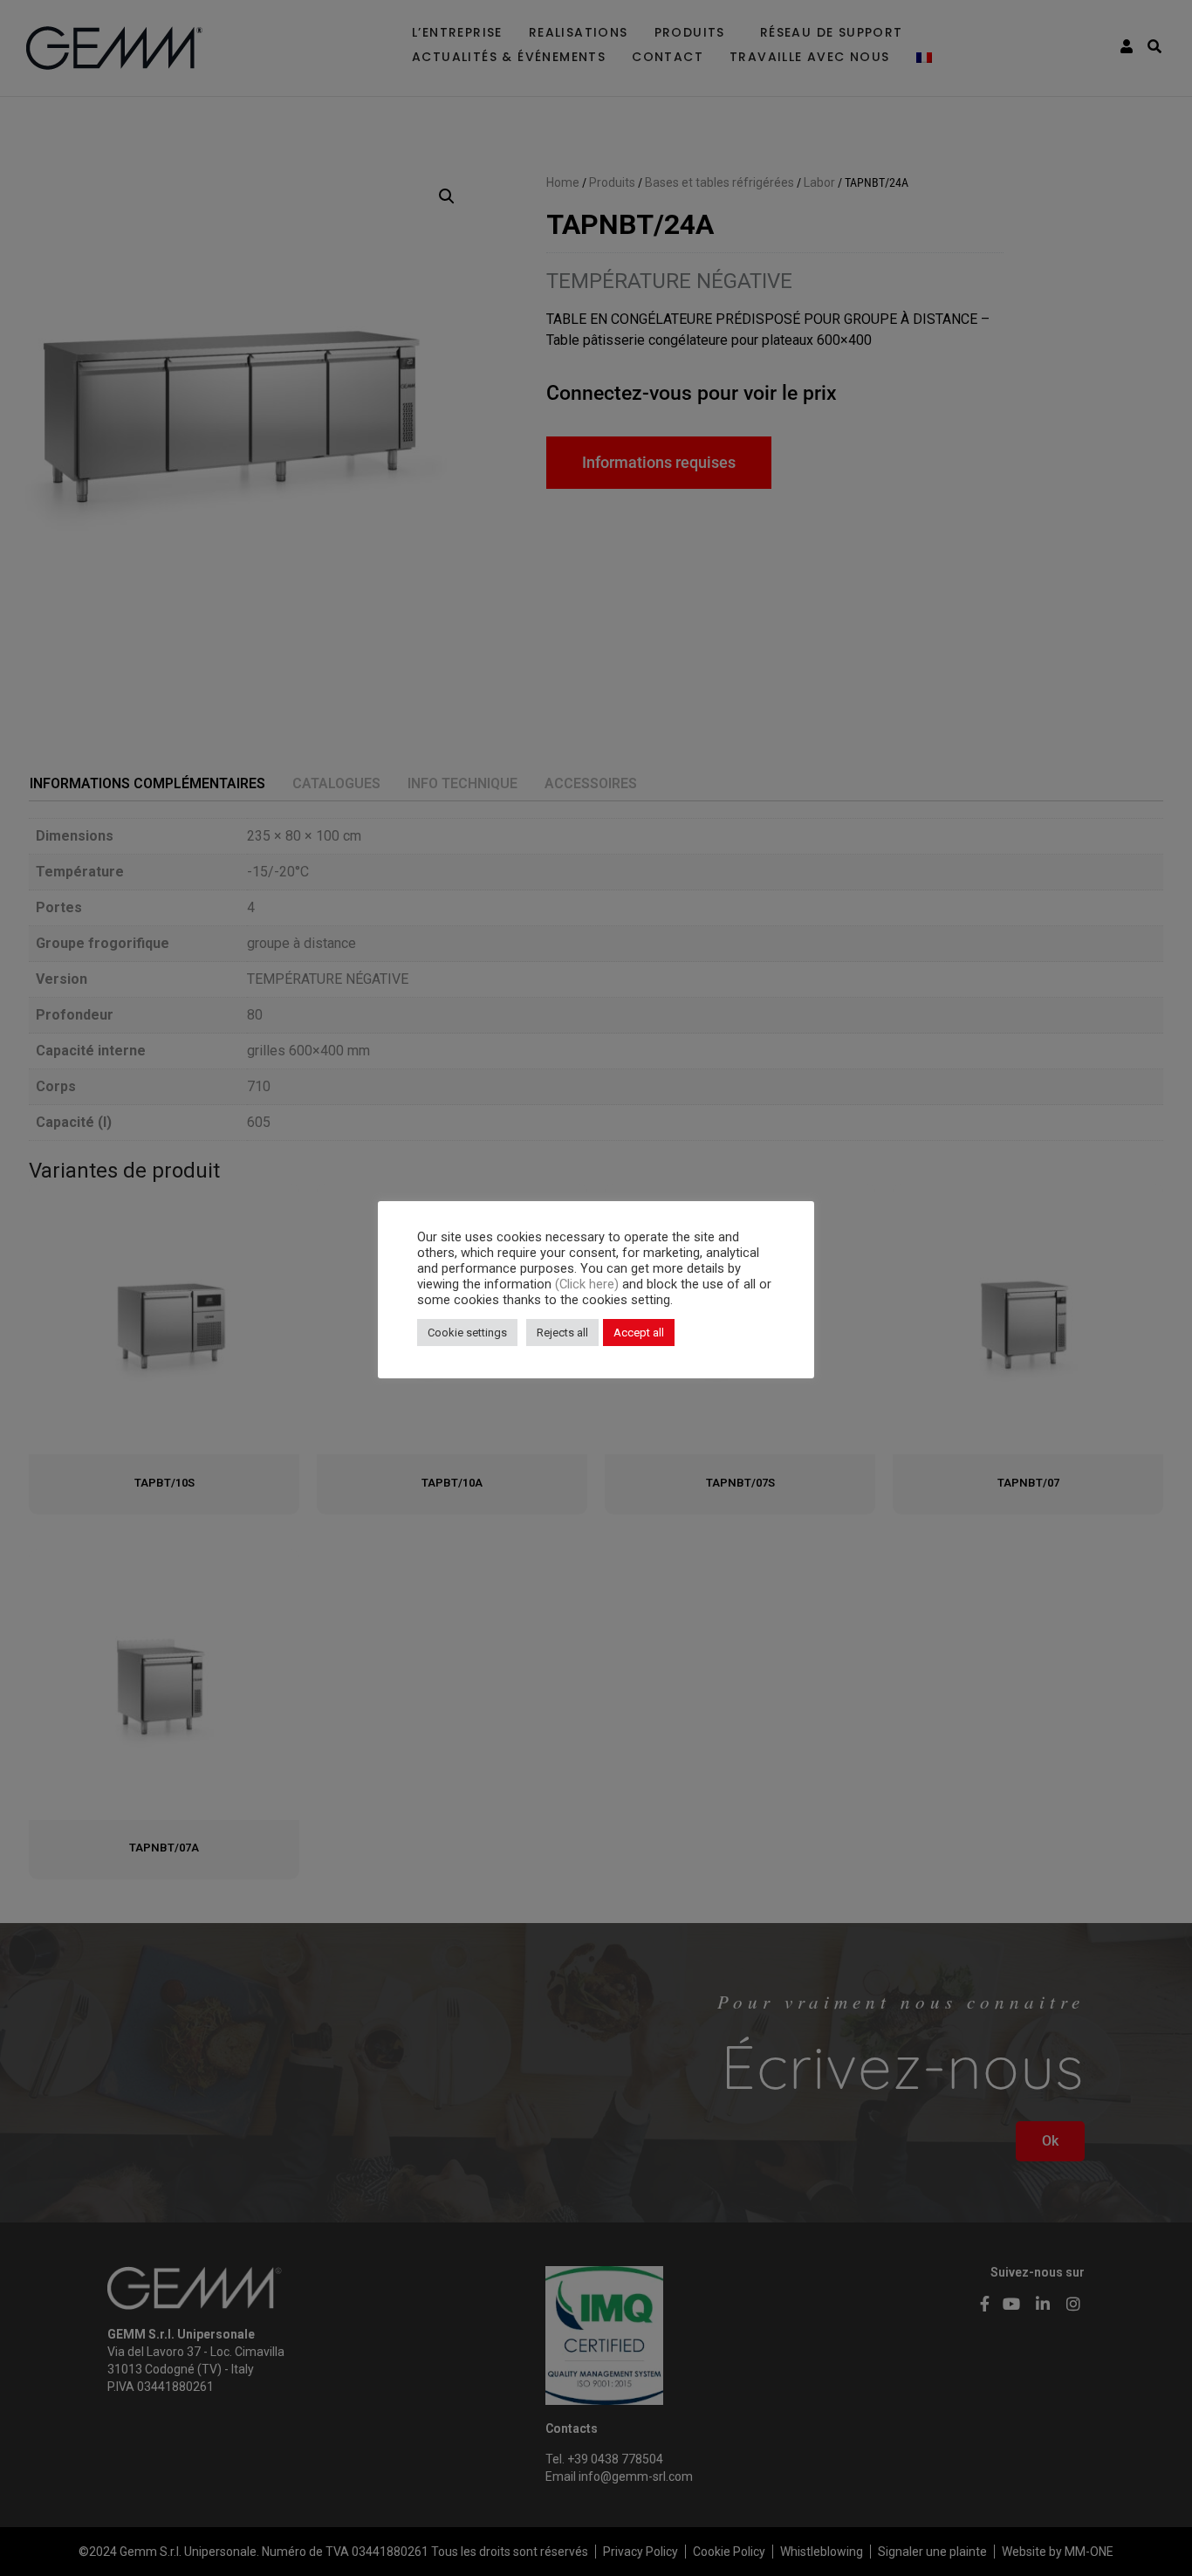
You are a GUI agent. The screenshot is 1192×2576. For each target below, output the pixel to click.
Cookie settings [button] (467, 1333)
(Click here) (589, 1284)
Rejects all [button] (562, 1333)
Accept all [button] (639, 1333)
